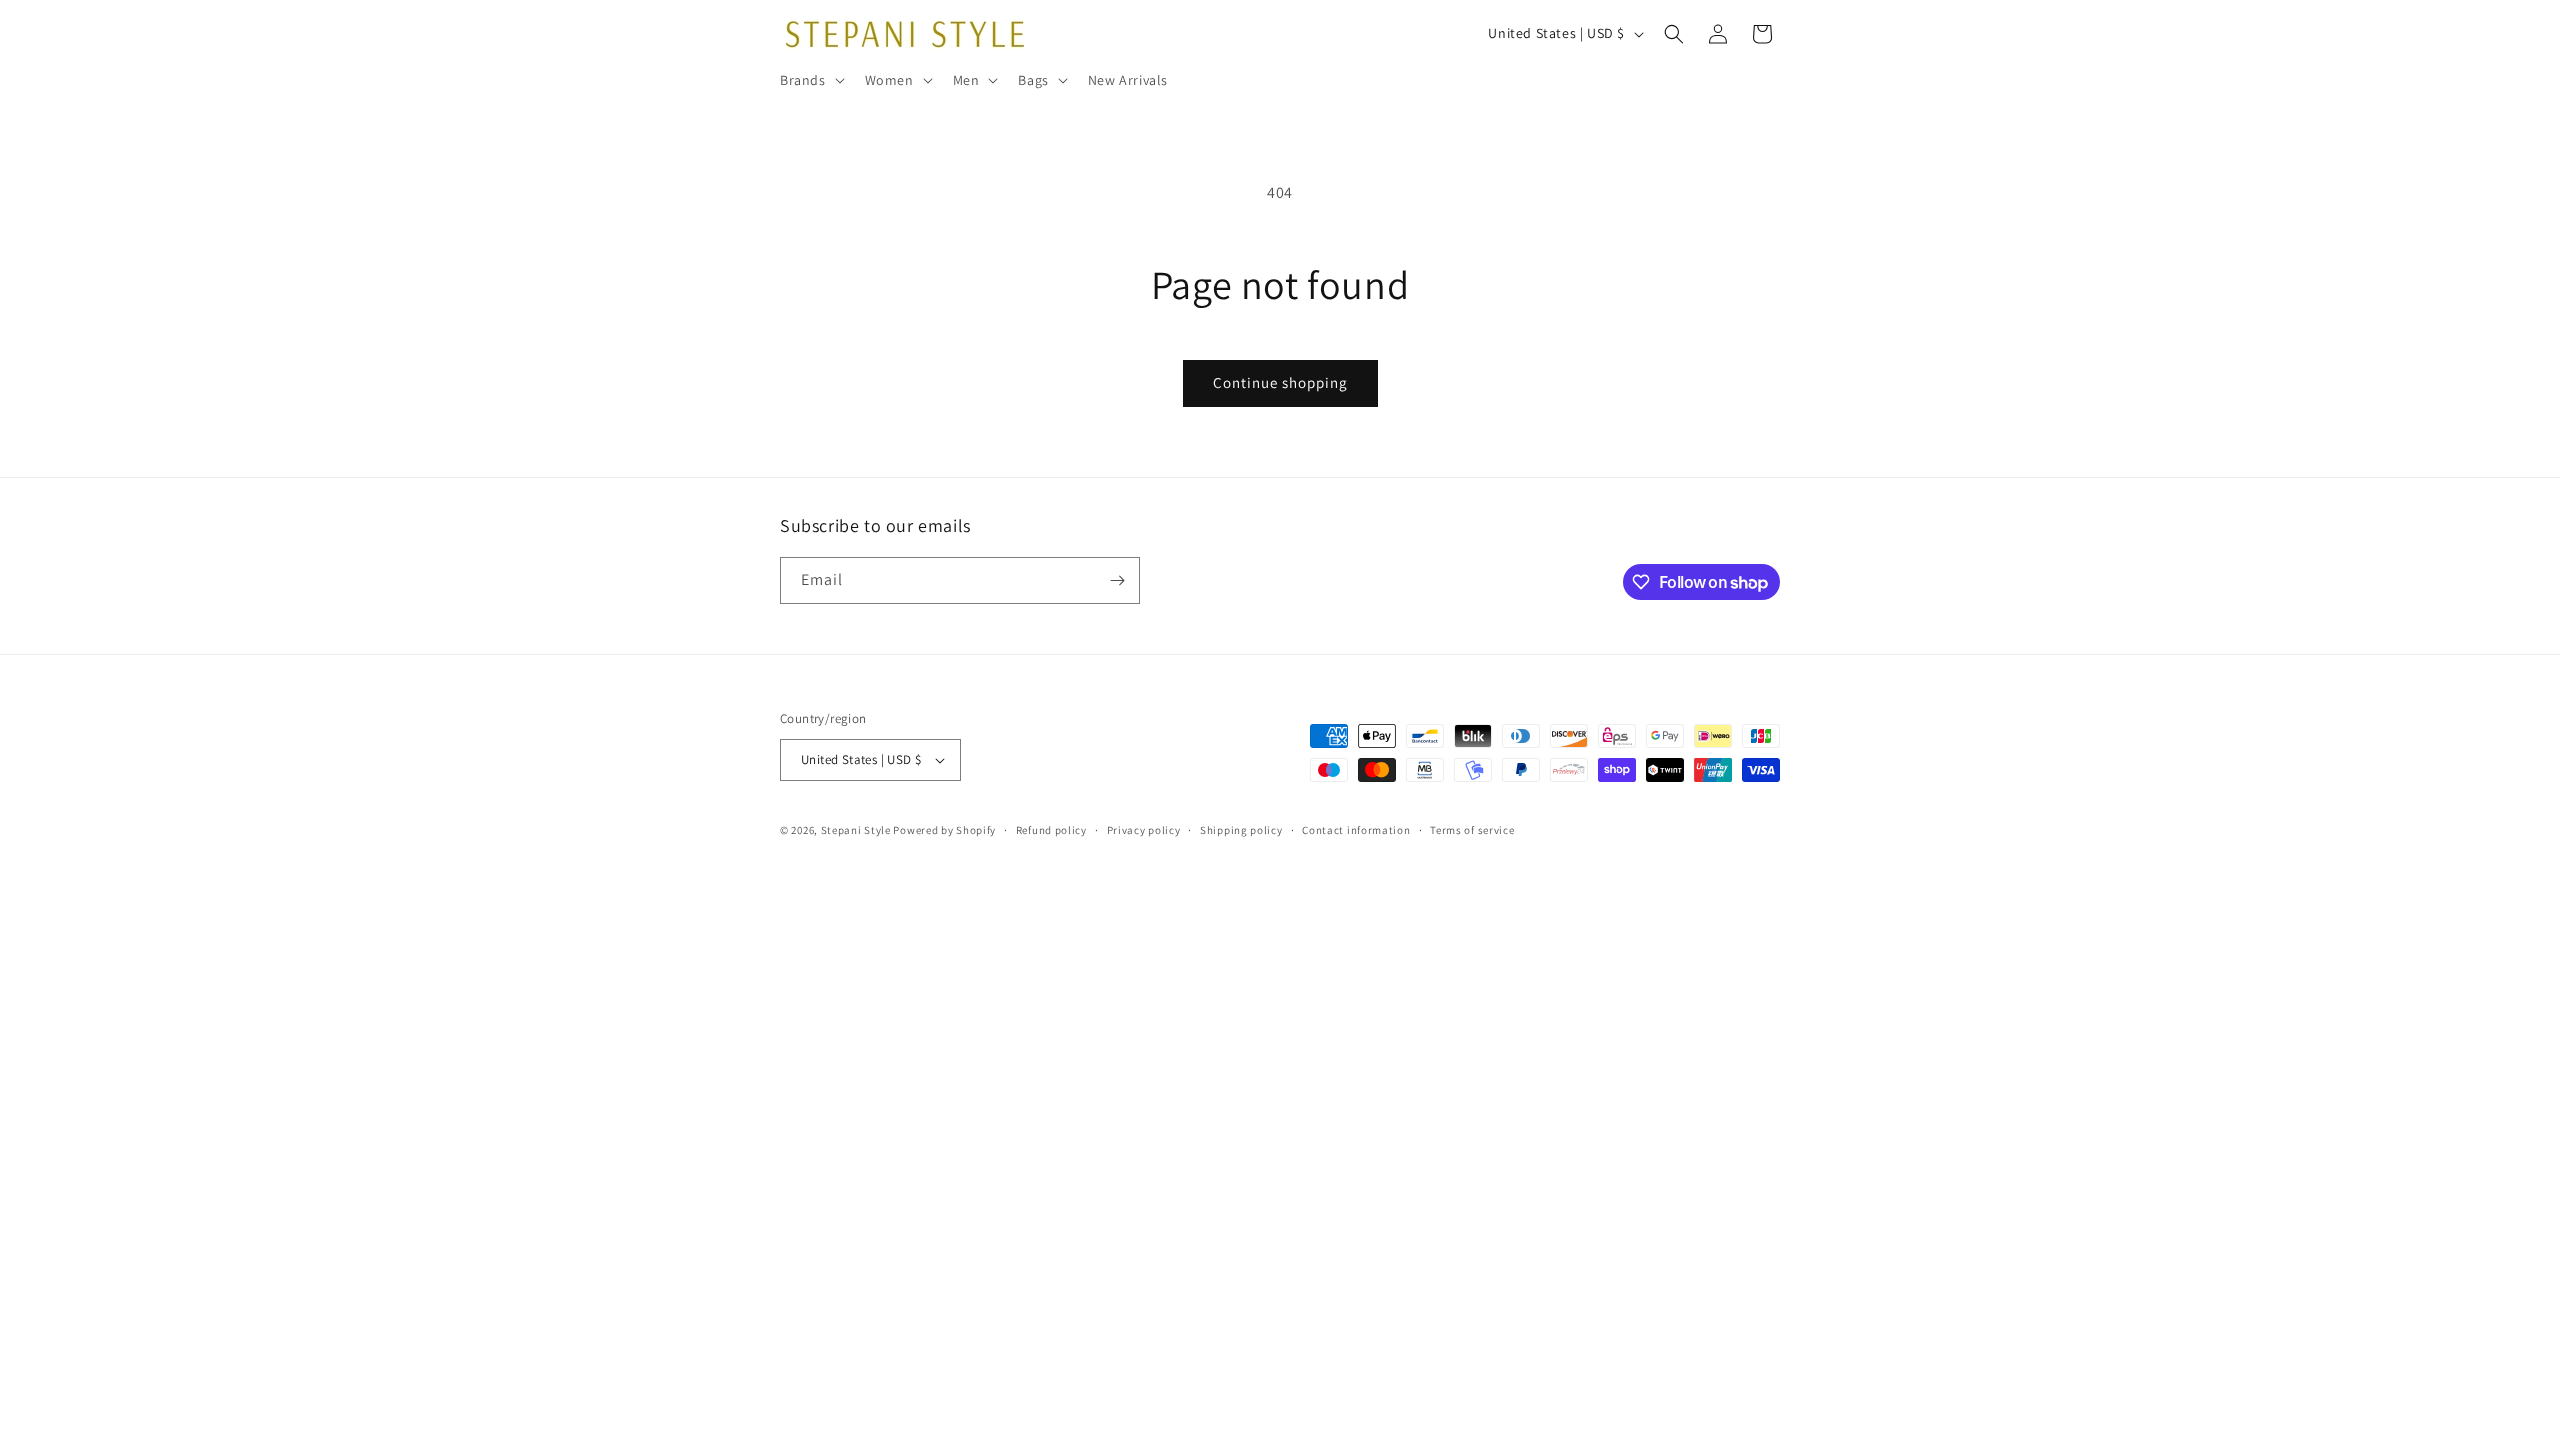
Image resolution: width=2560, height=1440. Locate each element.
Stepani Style (856, 830)
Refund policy (1051, 830)
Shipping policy (1241, 830)
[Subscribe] (1117, 580)
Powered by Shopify (944, 830)
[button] (810, 80)
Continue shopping (1280, 382)
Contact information (1356, 830)
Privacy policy (1144, 830)
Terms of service (1472, 830)
